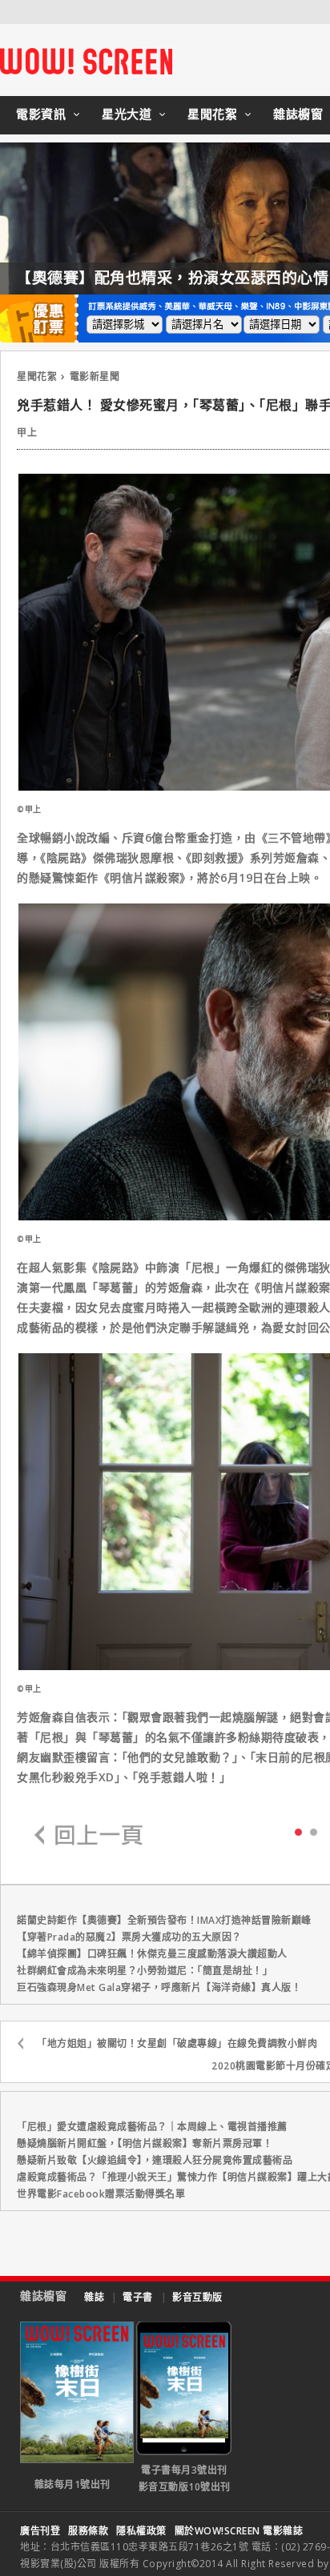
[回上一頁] (89, 1836)
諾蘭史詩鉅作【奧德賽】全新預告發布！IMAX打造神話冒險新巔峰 (164, 1920)
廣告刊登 (40, 2531)
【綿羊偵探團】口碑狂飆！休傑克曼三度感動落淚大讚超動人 (152, 1954)
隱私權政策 (141, 2531)
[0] (298, 1831)
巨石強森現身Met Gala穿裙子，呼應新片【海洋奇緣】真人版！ (159, 1987)
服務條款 (88, 2531)
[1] (314, 1831)
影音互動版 (197, 2297)
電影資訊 (41, 114)
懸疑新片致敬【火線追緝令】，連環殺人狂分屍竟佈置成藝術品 (155, 2160)
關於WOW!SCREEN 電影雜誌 (239, 2531)
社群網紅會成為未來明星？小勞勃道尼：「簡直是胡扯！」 (145, 1971)
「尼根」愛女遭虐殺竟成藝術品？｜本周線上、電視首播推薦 (152, 2127)
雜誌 (94, 2297)
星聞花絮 (212, 114)
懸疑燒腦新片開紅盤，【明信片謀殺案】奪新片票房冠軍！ (145, 2143)
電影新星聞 (95, 377)
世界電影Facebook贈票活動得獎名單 (101, 2194)
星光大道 (127, 114)
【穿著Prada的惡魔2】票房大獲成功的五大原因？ (129, 1937)
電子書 (138, 2297)
